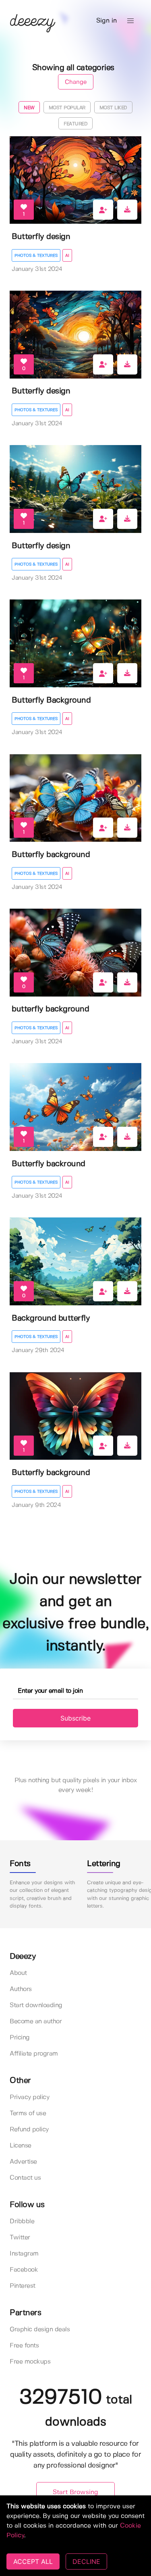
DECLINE (86, 2561)
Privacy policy (29, 2097)
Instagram (24, 2254)
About (18, 1973)
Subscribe (75, 1718)
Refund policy (29, 2130)
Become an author (36, 2021)
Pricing (20, 2038)
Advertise (23, 2162)
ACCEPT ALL (33, 2561)
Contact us (25, 2178)
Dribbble (22, 2221)
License (21, 2146)
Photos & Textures (36, 256)
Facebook (24, 2270)
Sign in (107, 21)
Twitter (20, 2238)
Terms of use (28, 2113)
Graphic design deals (40, 2329)
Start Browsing (75, 2492)
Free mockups (30, 2362)
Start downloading (36, 2005)
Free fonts (24, 2346)
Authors (21, 1989)
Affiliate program (34, 2054)
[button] (130, 21)
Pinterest (23, 2286)
